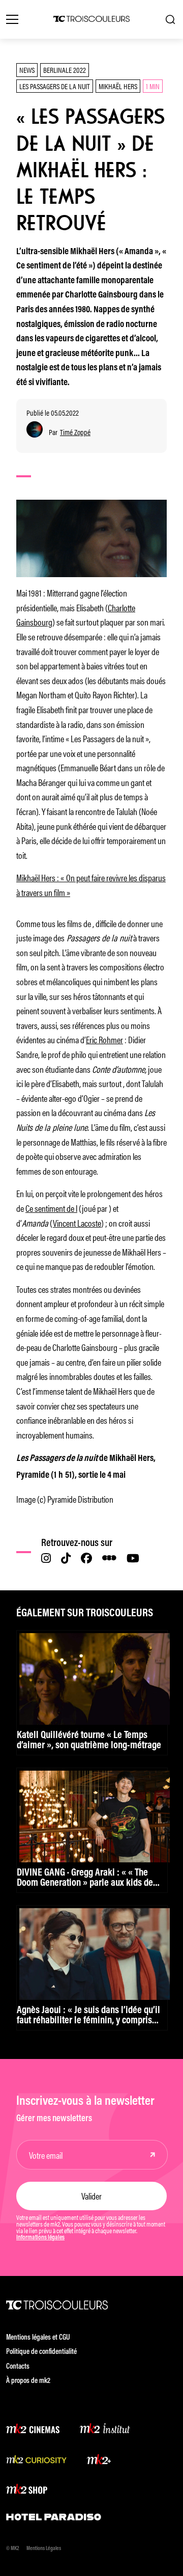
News (27, 70)
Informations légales (40, 2238)
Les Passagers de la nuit (55, 86)
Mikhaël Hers (118, 86)
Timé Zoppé (75, 432)
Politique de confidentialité (41, 2352)
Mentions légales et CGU (38, 2338)
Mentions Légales (44, 2549)
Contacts (18, 2367)
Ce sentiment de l (51, 1208)
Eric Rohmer (104, 1039)
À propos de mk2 (28, 2381)
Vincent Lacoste (77, 1223)
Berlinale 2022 (65, 70)
